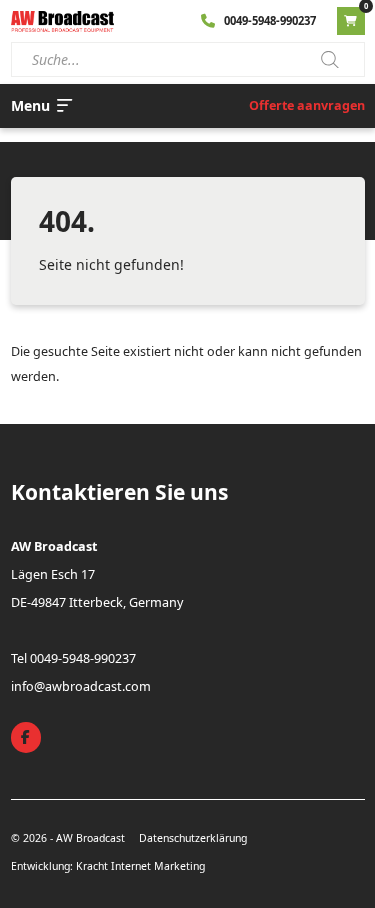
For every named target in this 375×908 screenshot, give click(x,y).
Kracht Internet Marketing (140, 866)
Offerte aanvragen (307, 105)
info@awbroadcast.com (81, 686)
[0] (351, 20)
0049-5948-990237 (270, 20)
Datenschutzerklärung (193, 838)
